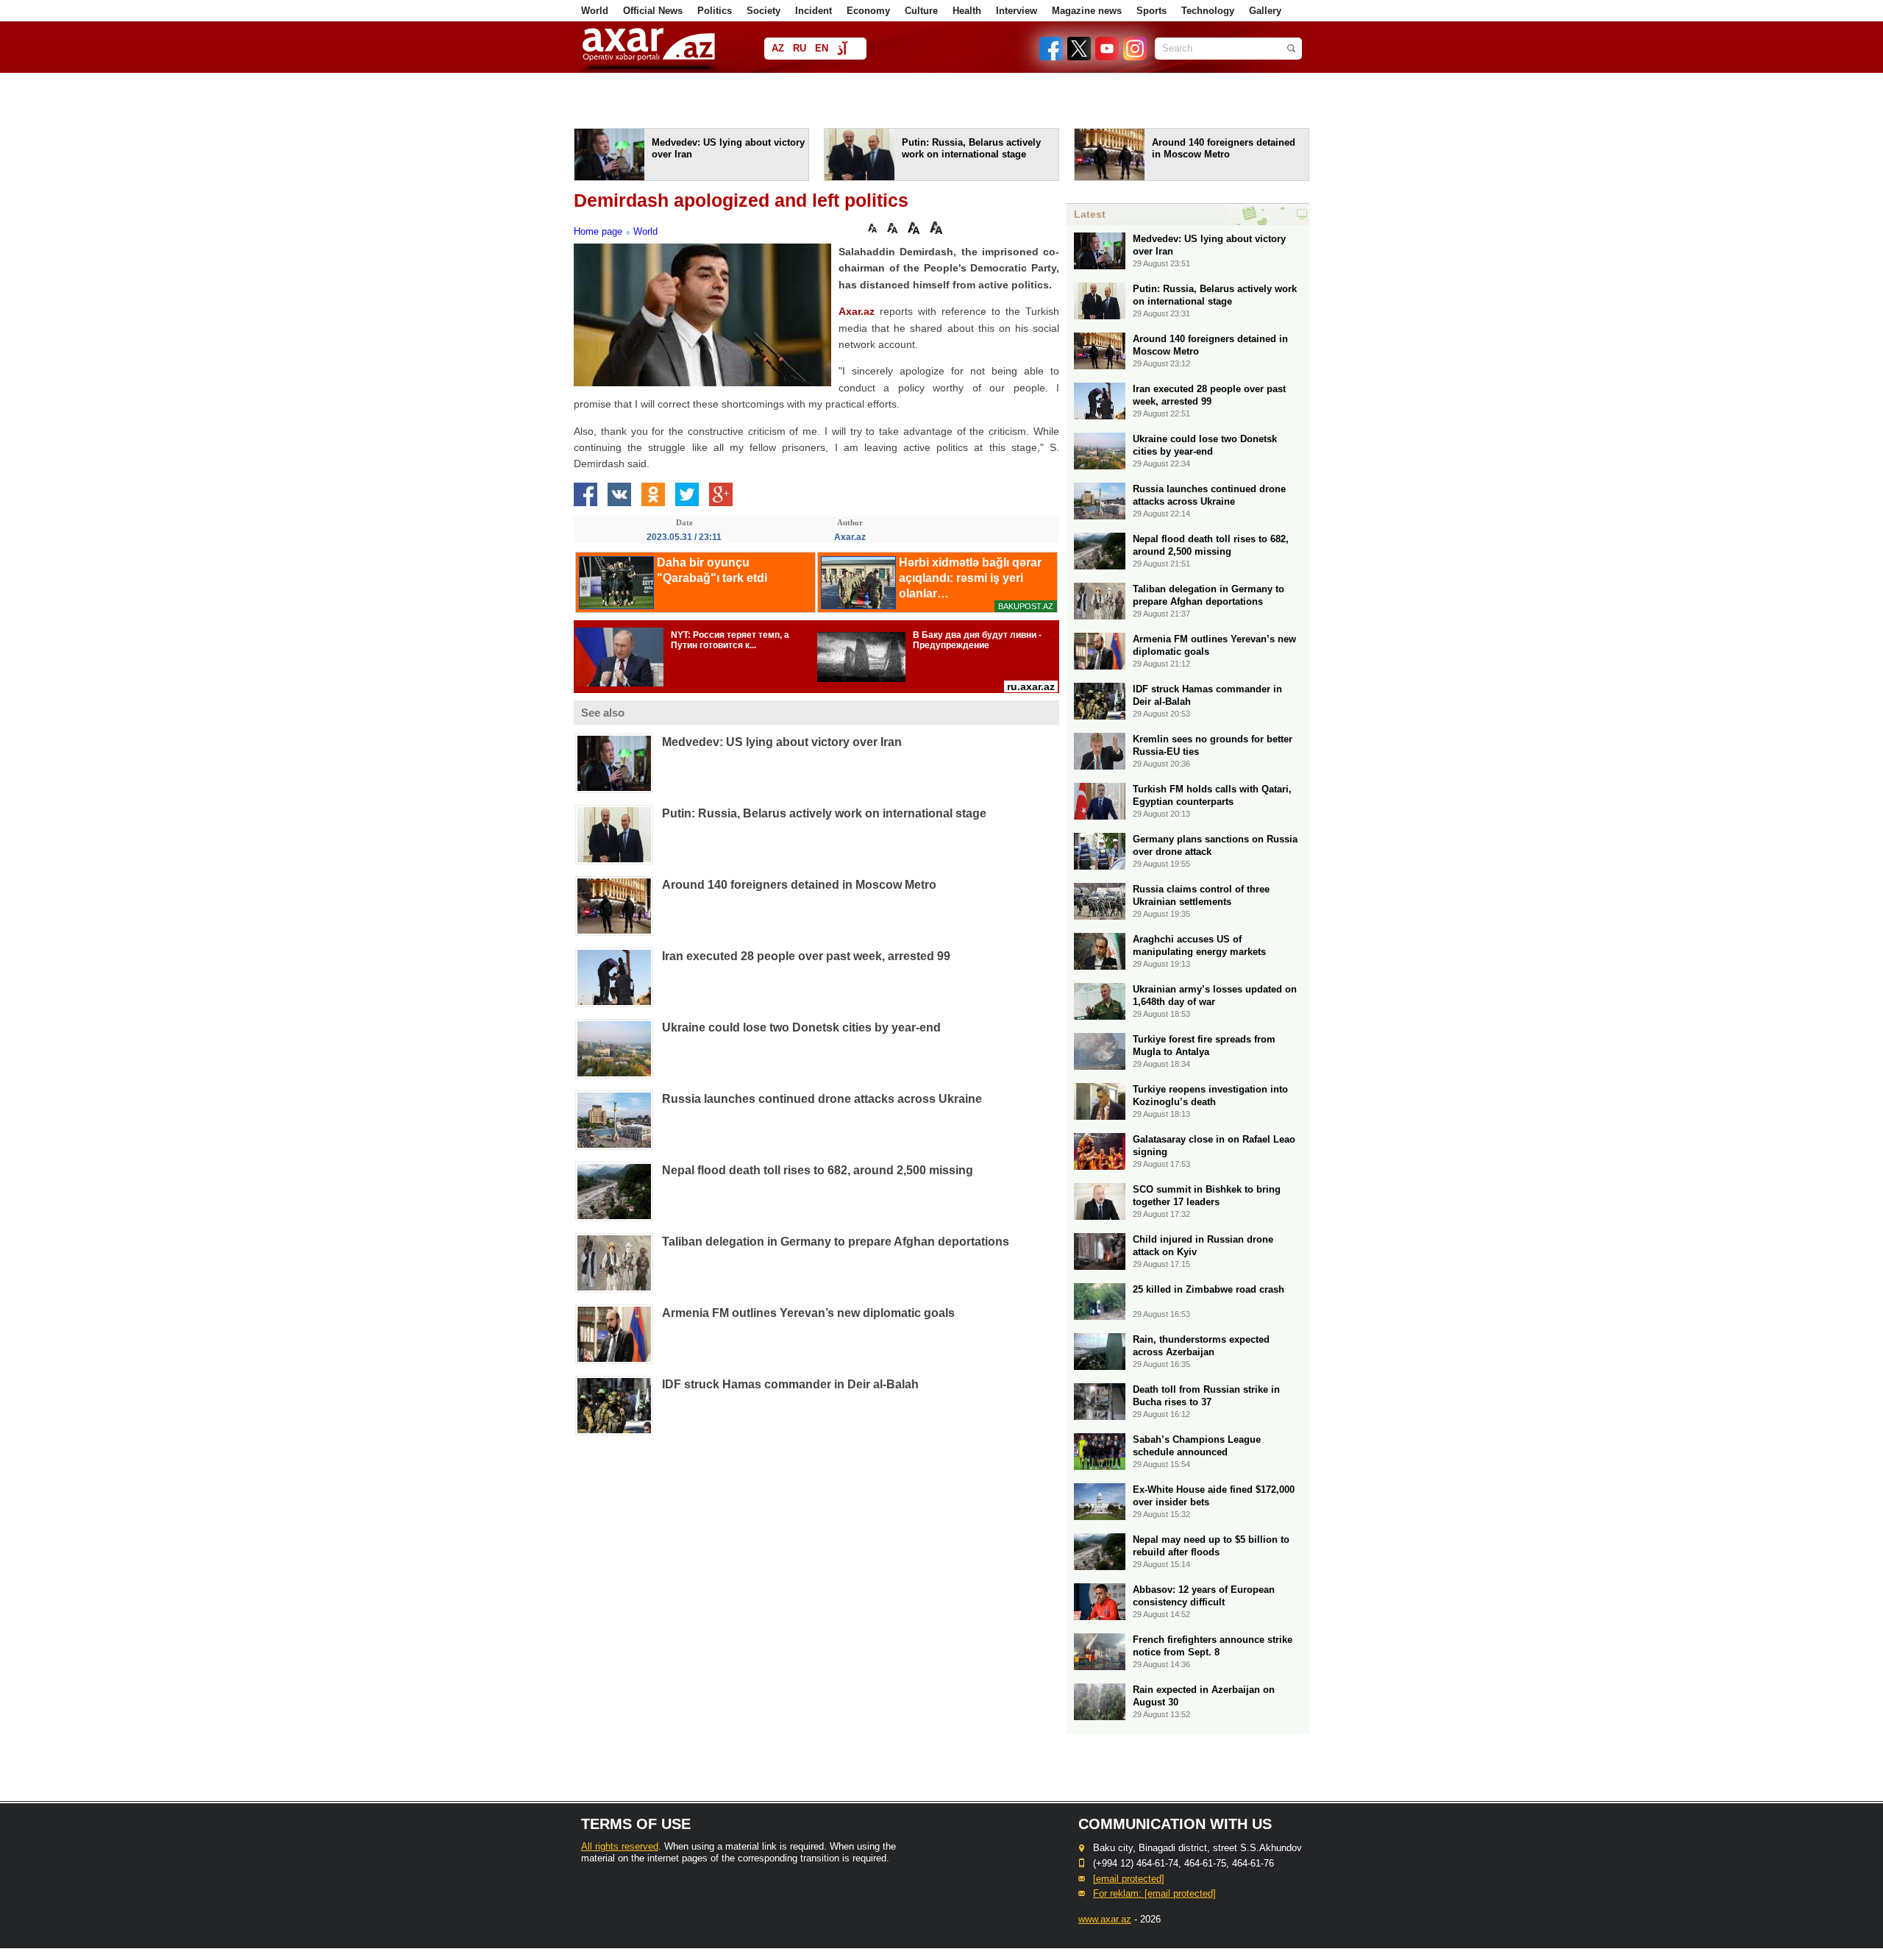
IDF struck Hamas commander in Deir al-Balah (790, 1384)
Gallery (1265, 11)
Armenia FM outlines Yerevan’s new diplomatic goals (808, 1313)
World (595, 11)
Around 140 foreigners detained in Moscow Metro (799, 885)
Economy (868, 11)
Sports (1151, 11)
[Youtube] (1108, 57)
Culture (921, 11)
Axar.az (857, 311)
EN (822, 48)
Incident (814, 11)
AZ (778, 48)
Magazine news (1087, 11)
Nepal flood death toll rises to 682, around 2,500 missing (818, 1170)
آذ (842, 50)
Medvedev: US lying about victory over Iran (782, 742)
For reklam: (1154, 1893)
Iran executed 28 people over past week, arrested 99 (806, 956)
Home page (598, 231)
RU (800, 48)
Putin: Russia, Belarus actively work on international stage (824, 813)
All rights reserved (620, 1846)
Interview (1017, 11)
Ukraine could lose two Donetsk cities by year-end (801, 1027)
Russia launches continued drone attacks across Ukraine (822, 1099)
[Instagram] (1134, 57)
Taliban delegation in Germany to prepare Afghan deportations (836, 1242)
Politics (715, 11)
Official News (653, 11)
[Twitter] (1080, 57)
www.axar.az (1105, 1919)
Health (967, 11)
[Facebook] (1052, 57)
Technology (1208, 11)
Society (763, 11)
